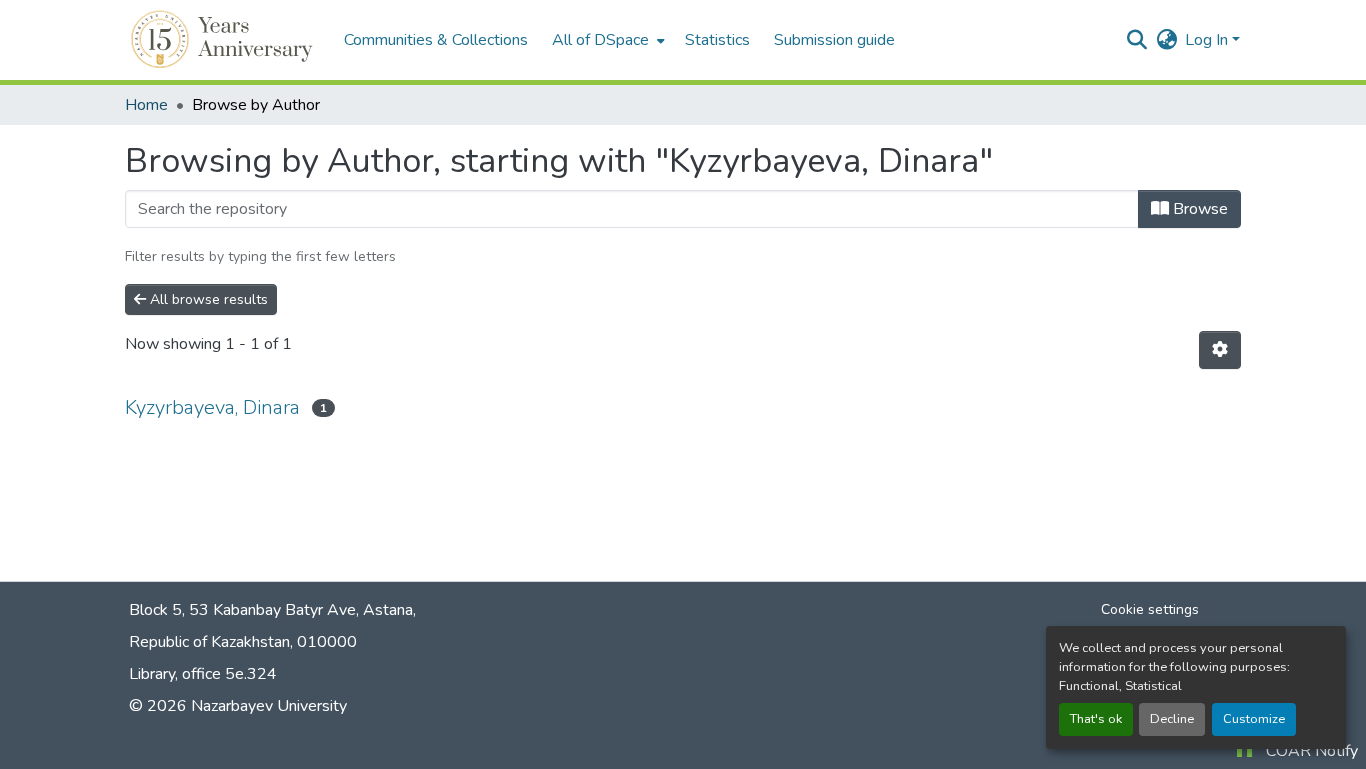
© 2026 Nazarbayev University (238, 706)
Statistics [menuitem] (717, 40)
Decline (1172, 719)
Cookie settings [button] (1150, 609)
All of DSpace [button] (600, 40)
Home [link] (146, 105)
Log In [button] (1208, 40)
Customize (1254, 719)
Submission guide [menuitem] (834, 40)
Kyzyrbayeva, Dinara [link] (212, 407)
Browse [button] (1198, 209)
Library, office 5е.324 (203, 674)
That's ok (1096, 719)
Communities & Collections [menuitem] (436, 40)
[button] (224, 40)
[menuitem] (606, 40)
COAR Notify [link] (1312, 751)
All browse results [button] (207, 299)
